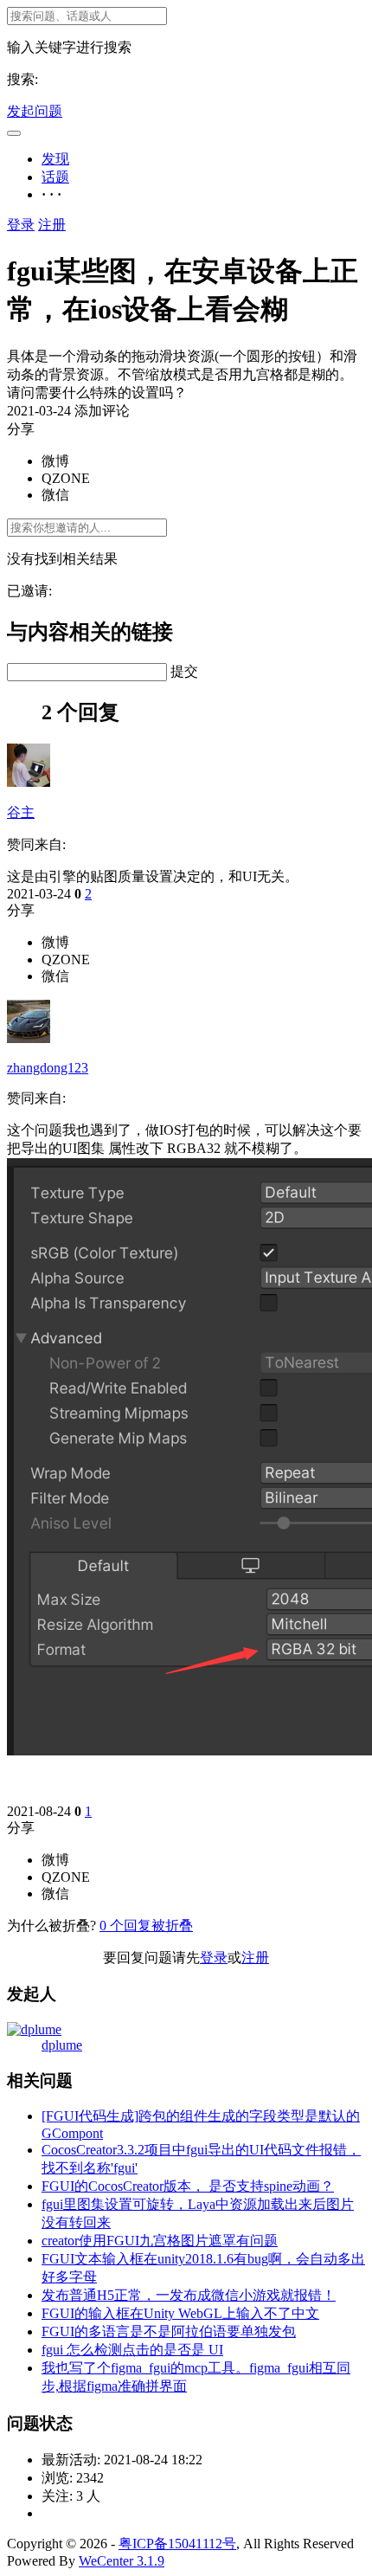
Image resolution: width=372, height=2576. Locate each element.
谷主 (21, 812)
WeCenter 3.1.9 (122, 2561)
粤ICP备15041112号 (177, 2544)
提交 (184, 671)
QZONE (66, 478)
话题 (55, 177)
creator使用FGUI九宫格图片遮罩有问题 (160, 2241)
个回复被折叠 (146, 1926)
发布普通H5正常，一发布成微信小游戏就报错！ (189, 2295)
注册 (52, 225)
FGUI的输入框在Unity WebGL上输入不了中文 (180, 2313)
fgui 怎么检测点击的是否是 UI (132, 2350)
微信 (55, 495)
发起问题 (35, 111)
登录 (21, 225)
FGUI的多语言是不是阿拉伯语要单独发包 (169, 2331)
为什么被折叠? (51, 1926)
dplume (62, 2045)
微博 (55, 461)
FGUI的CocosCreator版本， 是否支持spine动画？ (188, 2186)
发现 (55, 159)
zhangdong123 (48, 1068)
